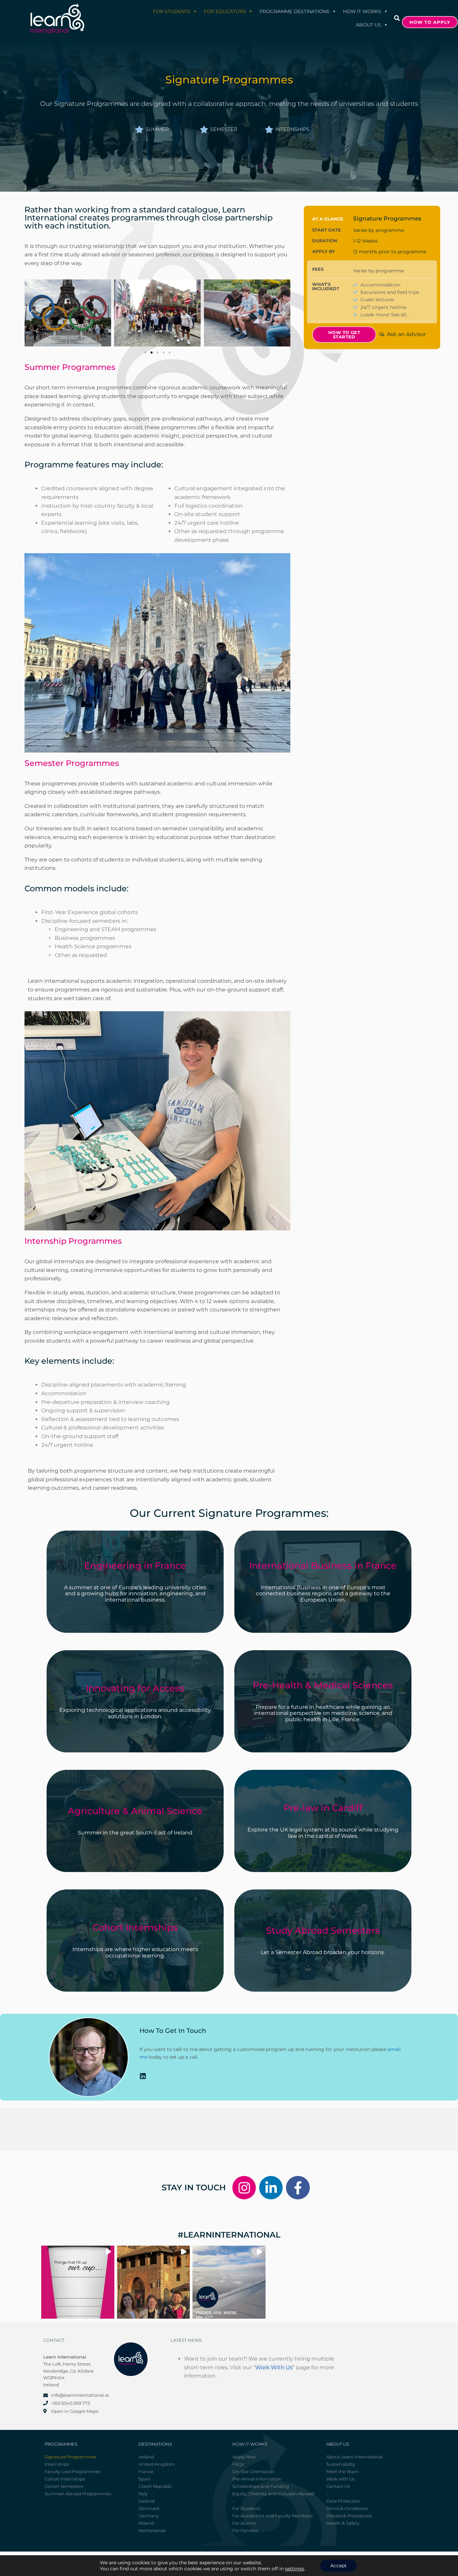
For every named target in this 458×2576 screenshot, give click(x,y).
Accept (338, 2566)
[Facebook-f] (298, 2188)
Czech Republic (155, 2486)
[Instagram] (244, 2188)
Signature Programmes (70, 2457)
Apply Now (244, 2457)
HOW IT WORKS (362, 11)
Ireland (146, 2457)
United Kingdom (157, 2464)
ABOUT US (368, 25)
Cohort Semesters (64, 2486)
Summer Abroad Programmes (78, 2494)
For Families (245, 2530)
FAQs (238, 2464)
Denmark (149, 2508)
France (146, 2471)
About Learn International (354, 2457)
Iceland (147, 2501)
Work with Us (340, 2479)
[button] (397, 18)
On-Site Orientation (253, 2471)
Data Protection (343, 2501)
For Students (172, 11)
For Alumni (244, 2523)
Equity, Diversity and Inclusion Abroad (273, 2494)
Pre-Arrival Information (257, 2479)
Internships (57, 2464)
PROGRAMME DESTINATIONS (295, 11)
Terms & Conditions (347, 2508)
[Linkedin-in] (271, 2188)
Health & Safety (343, 2523)
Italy (143, 2494)
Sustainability (341, 2464)
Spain (145, 2479)
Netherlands (152, 2530)
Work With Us (274, 2367)
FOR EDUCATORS (225, 11)
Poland (146, 2523)
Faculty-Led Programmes (72, 2471)
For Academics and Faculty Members (272, 2516)
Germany (149, 2516)
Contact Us (338, 2486)
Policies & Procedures (349, 2516)
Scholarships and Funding (261, 2486)
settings (295, 2569)
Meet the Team (342, 2471)
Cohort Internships (65, 2479)
